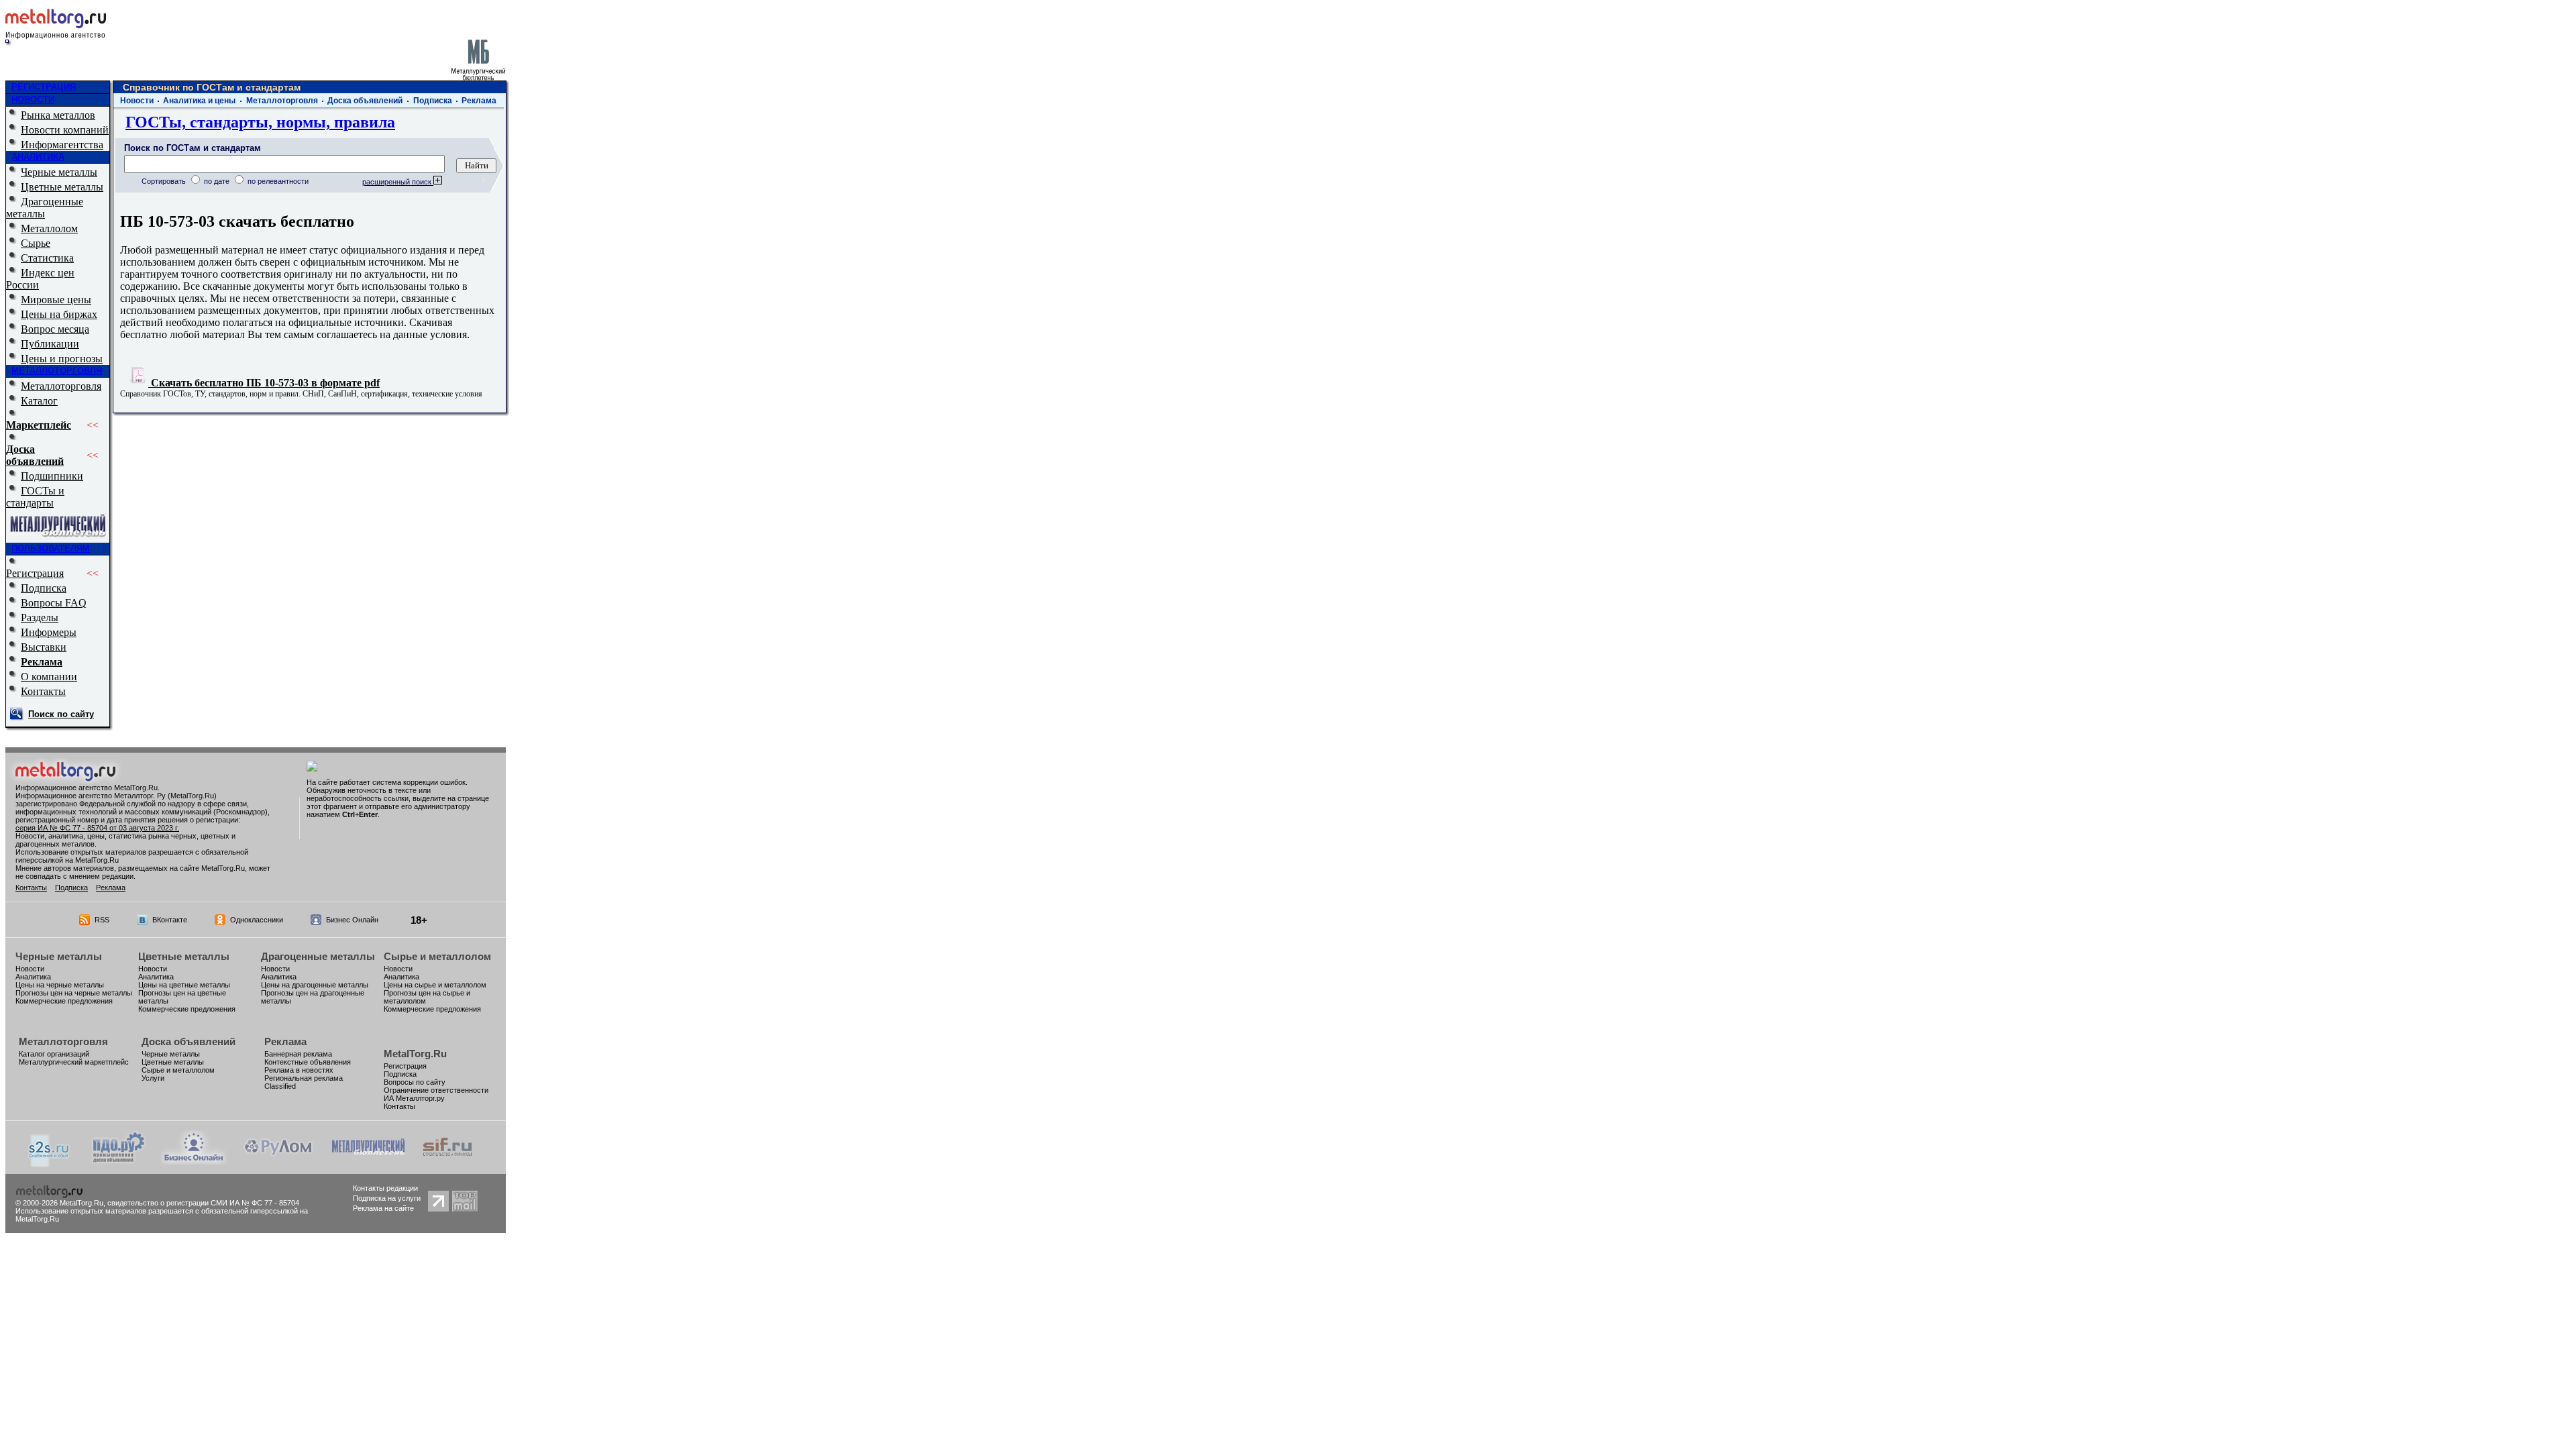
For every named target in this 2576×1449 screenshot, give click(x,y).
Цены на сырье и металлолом (435, 985)
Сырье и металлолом (437, 956)
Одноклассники (257, 920)
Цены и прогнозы (62, 359)
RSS (102, 920)
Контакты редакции (385, 1188)
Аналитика (33, 977)
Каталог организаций (54, 1054)
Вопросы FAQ (54, 603)
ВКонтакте (170, 920)
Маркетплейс (39, 425)
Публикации (50, 344)
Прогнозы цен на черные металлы (74, 993)
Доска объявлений (35, 455)
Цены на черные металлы (60, 985)
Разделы (40, 618)
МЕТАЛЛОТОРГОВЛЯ (57, 371)
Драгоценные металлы (45, 208)
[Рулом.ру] (278, 1161)
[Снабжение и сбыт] (50, 1164)
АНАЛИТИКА (38, 157)
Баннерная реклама (298, 1054)
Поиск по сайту (61, 714)
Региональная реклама (304, 1078)
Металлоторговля (61, 386)
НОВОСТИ (33, 100)
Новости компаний (65, 130)
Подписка (44, 588)
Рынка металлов (58, 115)
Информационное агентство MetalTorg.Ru (87, 788)
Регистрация (35, 573)
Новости (137, 101)
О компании (49, 677)
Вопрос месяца (55, 329)
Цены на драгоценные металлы (315, 985)
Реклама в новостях (299, 1070)
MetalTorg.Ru (415, 1054)
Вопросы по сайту (415, 1082)
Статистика (47, 258)
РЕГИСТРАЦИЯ (44, 87)
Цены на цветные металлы (184, 985)
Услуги (153, 1078)
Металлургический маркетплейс (74, 1062)
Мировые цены (56, 300)
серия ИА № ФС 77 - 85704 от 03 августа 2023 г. (97, 828)
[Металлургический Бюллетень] (368, 1161)
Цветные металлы (62, 187)
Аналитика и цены (199, 101)
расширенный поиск (398, 182)
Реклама (42, 662)
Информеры (49, 632)
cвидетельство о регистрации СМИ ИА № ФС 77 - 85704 (203, 1203)
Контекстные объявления (308, 1062)
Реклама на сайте (383, 1208)
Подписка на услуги (387, 1198)
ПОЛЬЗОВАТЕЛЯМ (51, 548)
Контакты (43, 691)
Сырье (36, 243)
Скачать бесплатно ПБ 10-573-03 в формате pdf (264, 383)
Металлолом (49, 228)
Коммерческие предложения (64, 1001)
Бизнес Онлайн (352, 920)
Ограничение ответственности (436, 1090)
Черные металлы (59, 172)
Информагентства (62, 145)
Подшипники (52, 476)
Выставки (44, 647)
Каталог (39, 401)
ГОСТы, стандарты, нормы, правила (260, 122)
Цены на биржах (59, 314)
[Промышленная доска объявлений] (119, 1162)
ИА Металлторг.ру (414, 1098)
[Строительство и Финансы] (447, 1161)
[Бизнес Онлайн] (194, 1161)
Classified (280, 1086)
